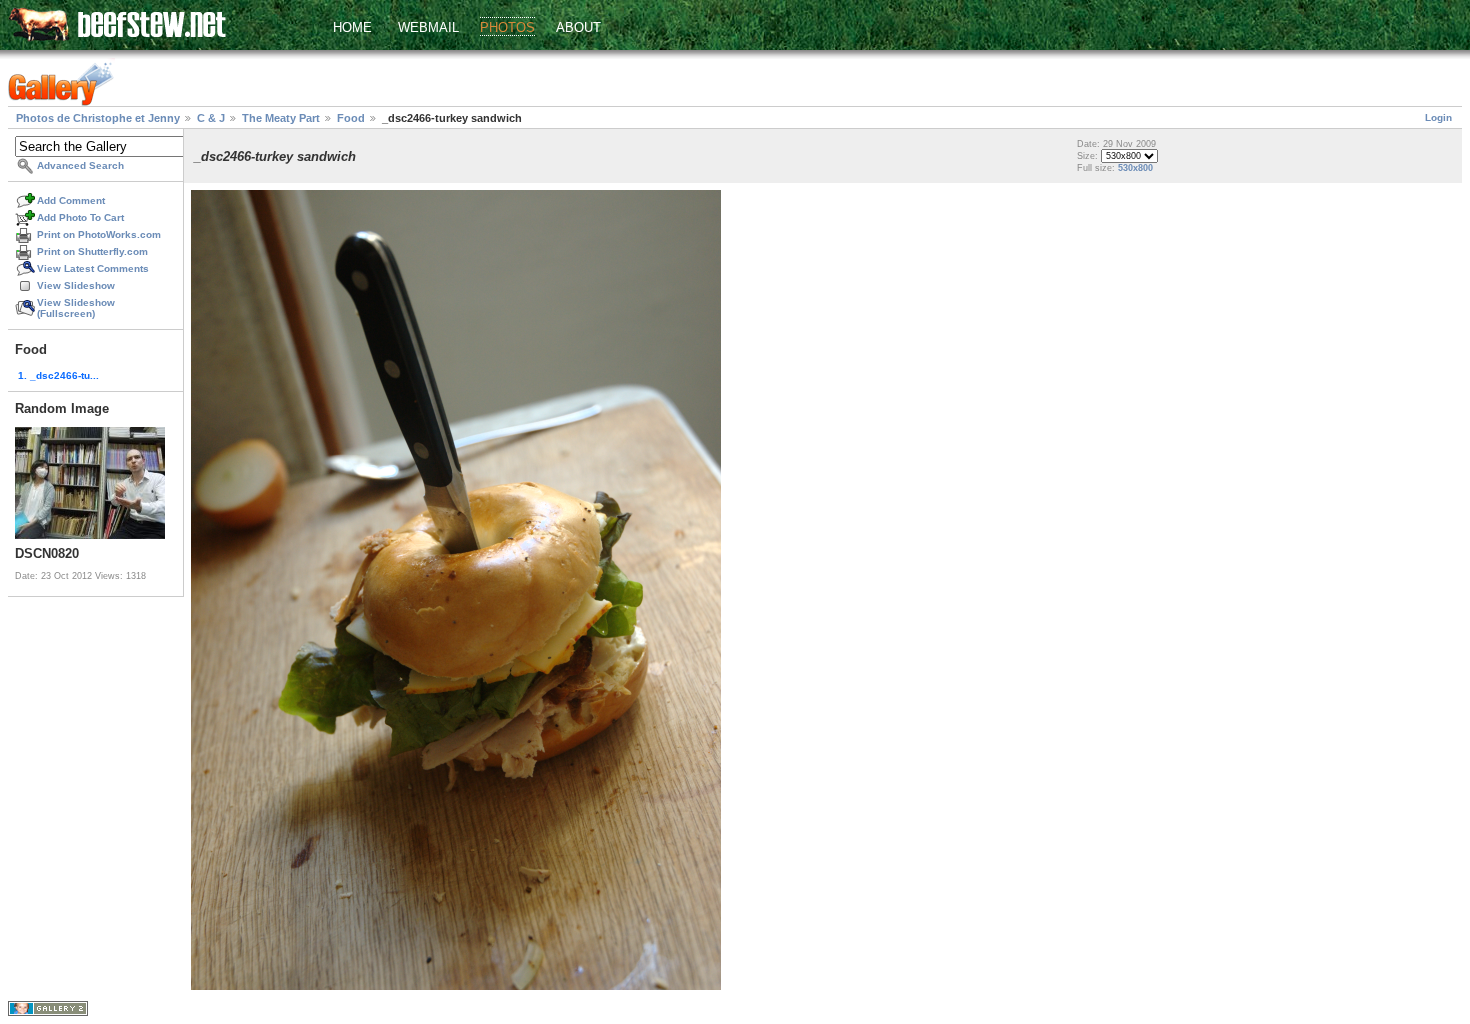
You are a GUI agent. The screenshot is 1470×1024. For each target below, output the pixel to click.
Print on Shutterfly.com (92, 251)
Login (1438, 117)
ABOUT (578, 27)
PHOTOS (507, 27)
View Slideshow (76, 285)
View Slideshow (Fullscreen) (76, 308)
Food (351, 118)
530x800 (1135, 168)
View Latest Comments (93, 268)
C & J (211, 118)
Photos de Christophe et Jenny (98, 118)
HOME (352, 27)
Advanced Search (80, 165)
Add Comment (71, 200)
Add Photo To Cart (80, 217)
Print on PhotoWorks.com (99, 234)
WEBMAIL (428, 27)
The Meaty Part (281, 118)
